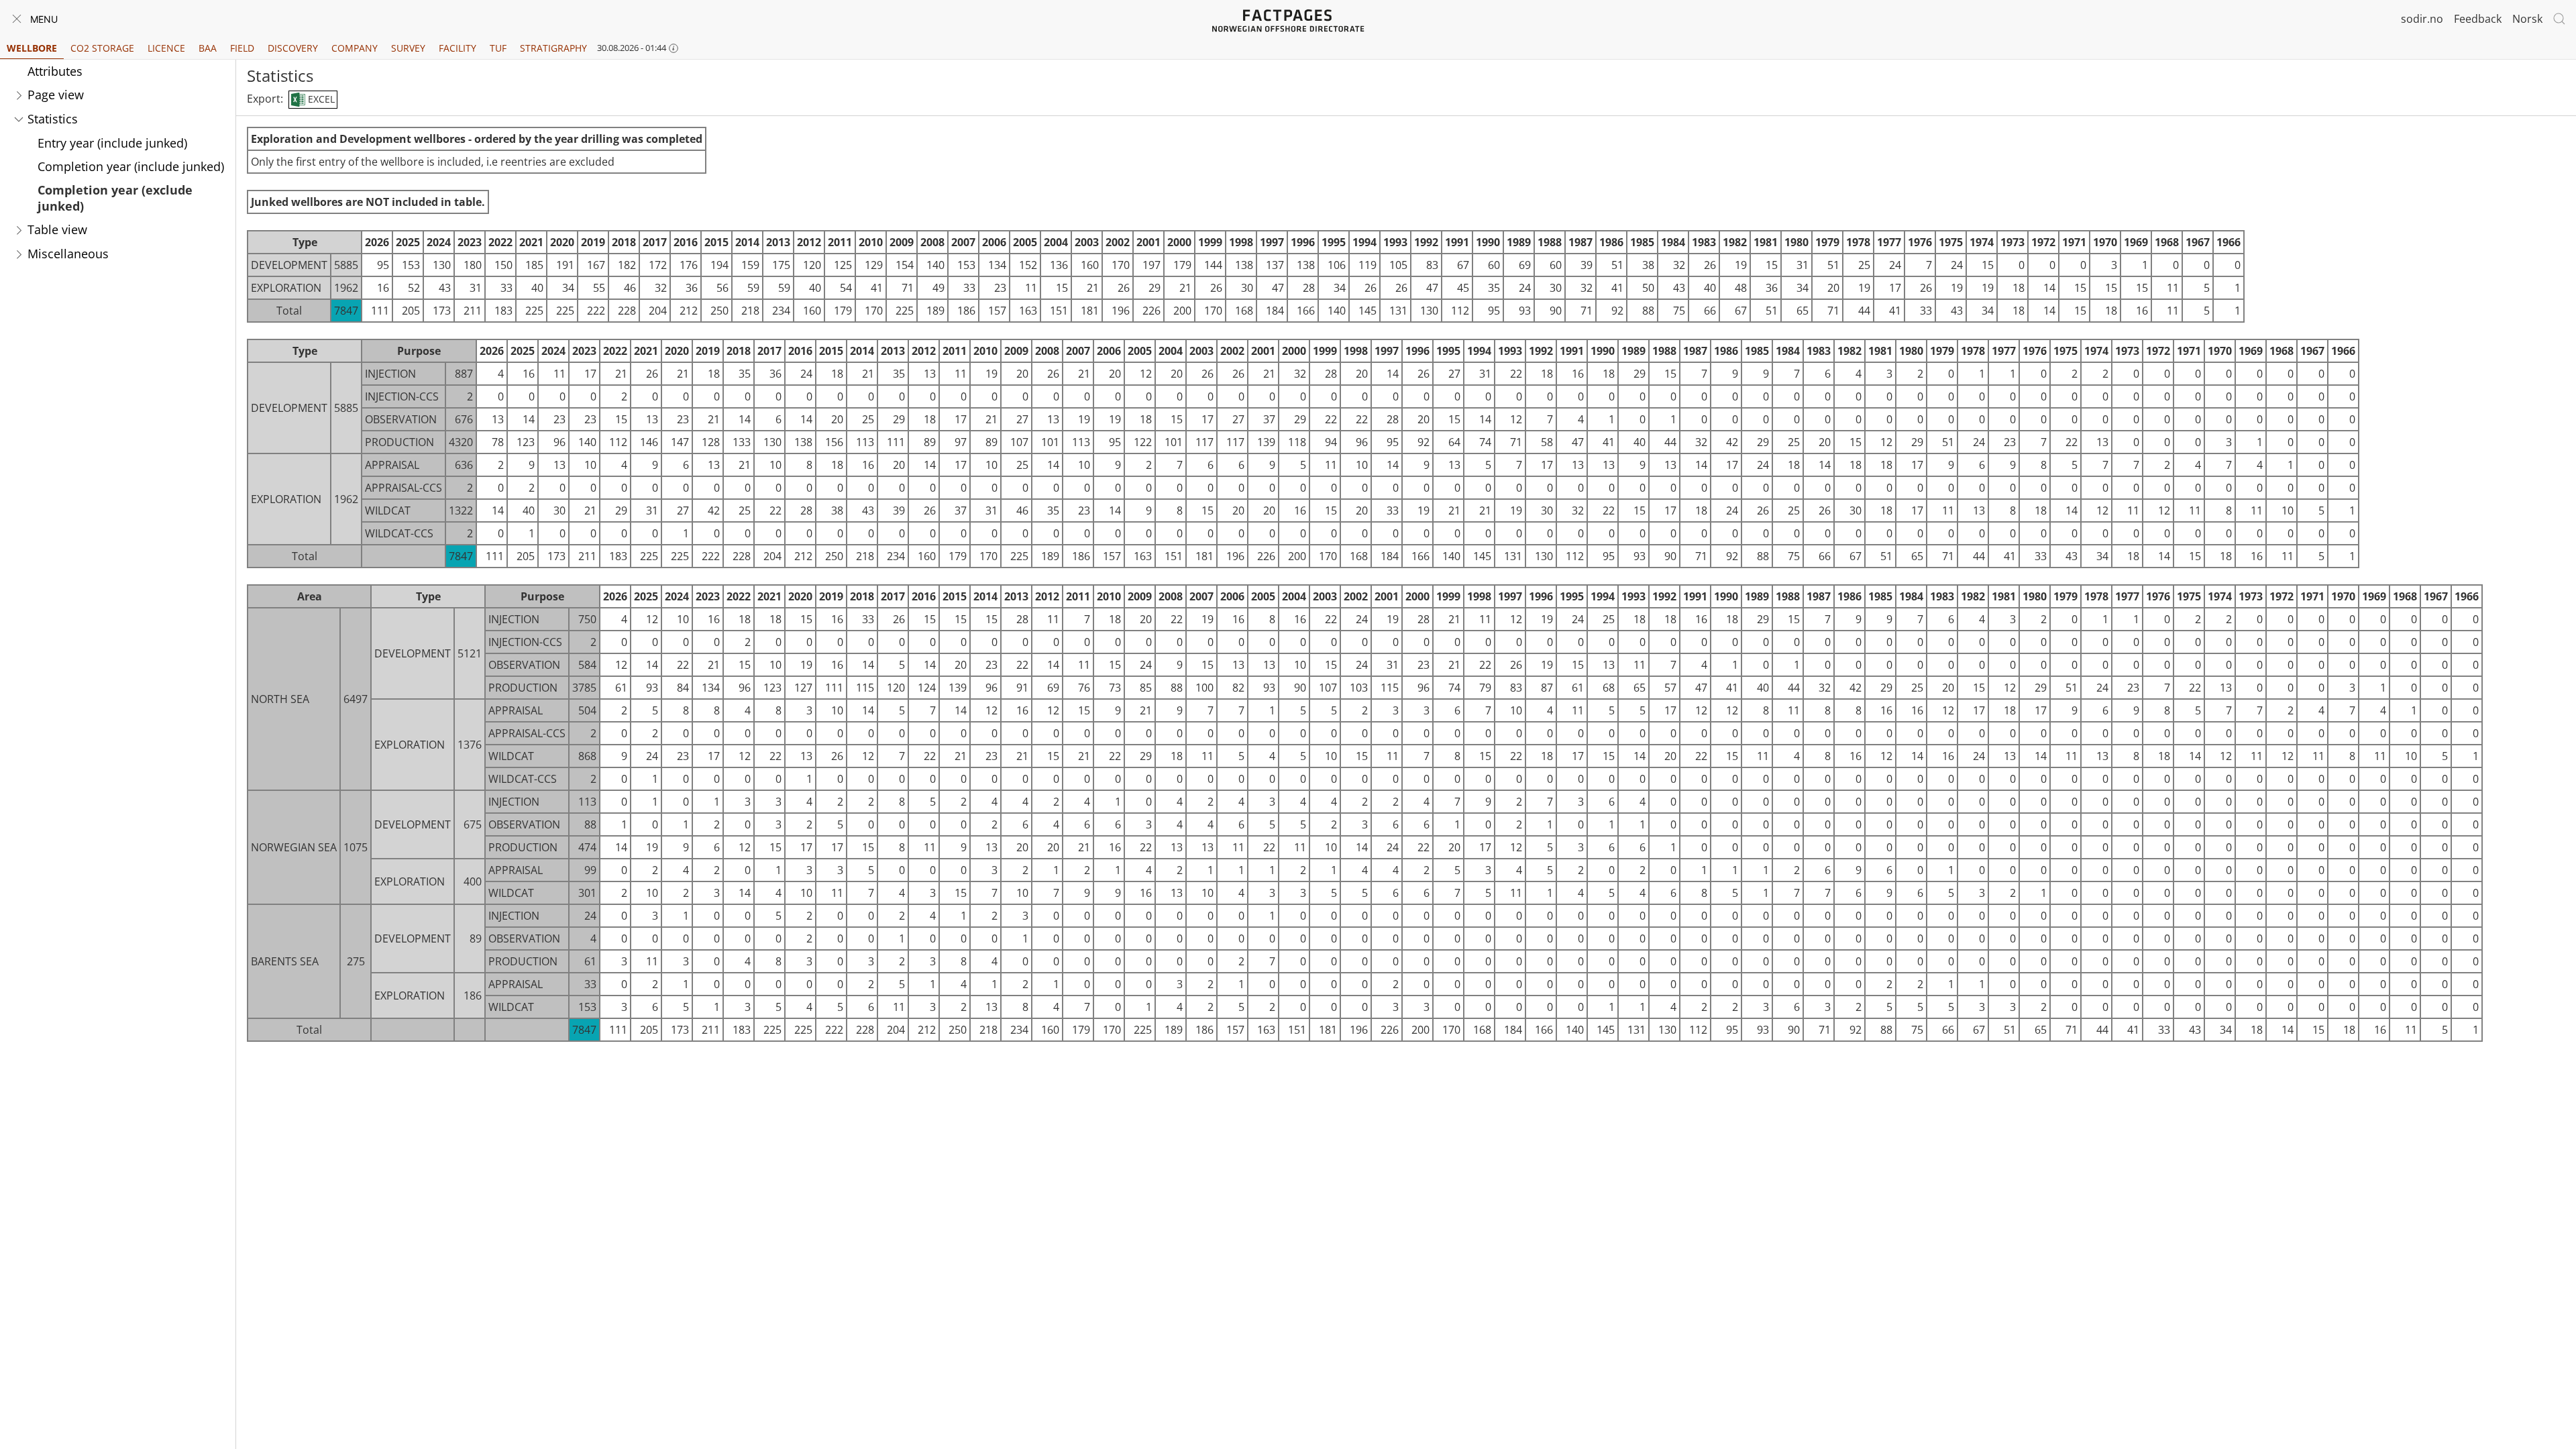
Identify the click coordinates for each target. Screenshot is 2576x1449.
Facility (458, 48)
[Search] (2559, 19)
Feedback (2478, 19)
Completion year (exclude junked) (115, 198)
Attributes (55, 71)
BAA (208, 48)
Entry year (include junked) (112, 143)
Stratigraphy (553, 48)
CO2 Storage (102, 48)
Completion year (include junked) (131, 166)
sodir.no (2422, 19)
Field (242, 48)
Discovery (293, 48)
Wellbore (32, 48)
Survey (408, 48)
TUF (498, 48)
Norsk (2527, 19)
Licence (166, 48)
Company (355, 48)
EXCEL (320, 99)
